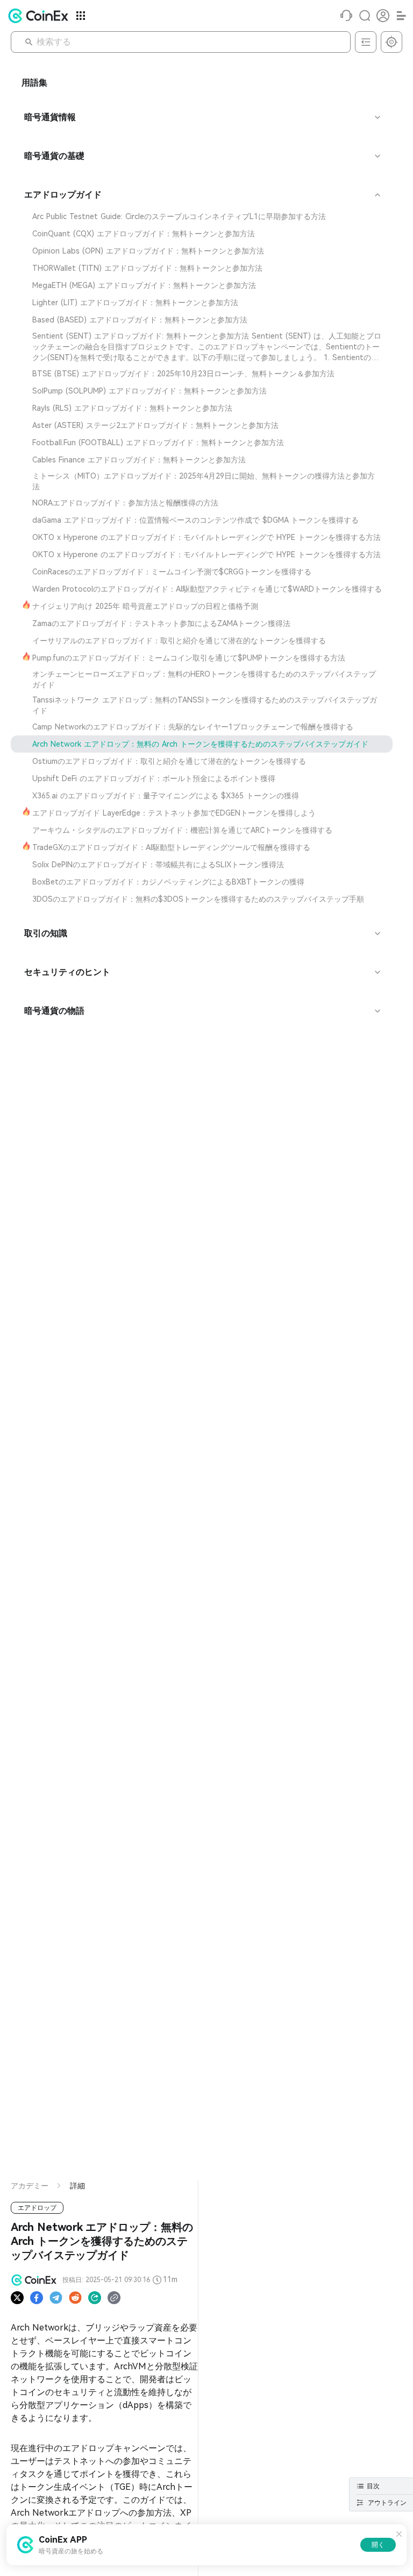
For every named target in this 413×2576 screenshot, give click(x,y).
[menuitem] (202, 216)
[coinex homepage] (41, 16)
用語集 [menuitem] (34, 83)
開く (378, 2545)
